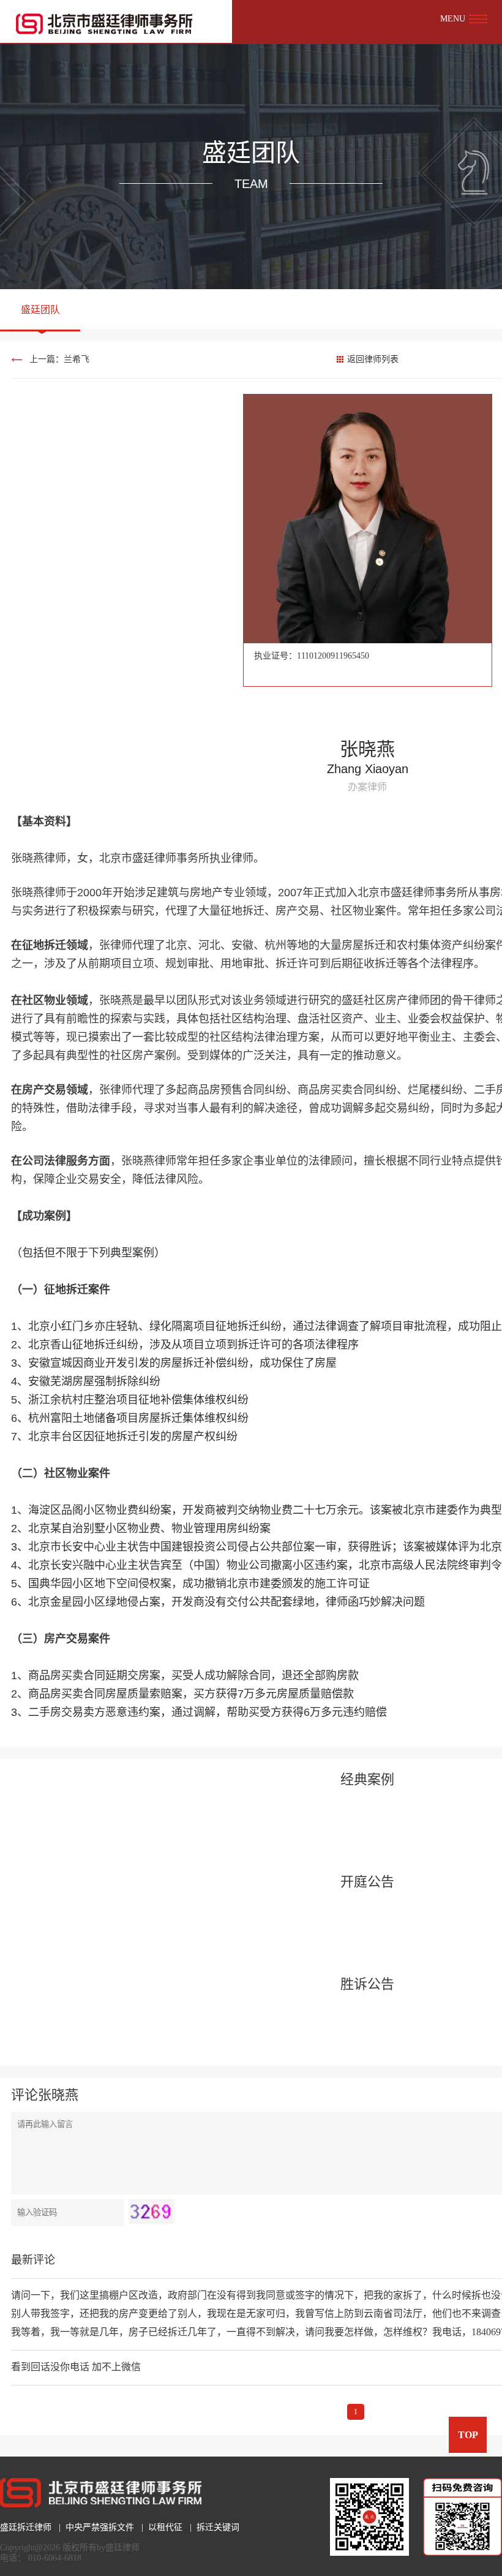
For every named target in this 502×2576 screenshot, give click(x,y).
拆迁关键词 (218, 2527)
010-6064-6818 (55, 2558)
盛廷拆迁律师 (26, 2527)
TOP (468, 2435)
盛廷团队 (40, 310)
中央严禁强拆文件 (100, 2527)
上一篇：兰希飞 (59, 359)
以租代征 (165, 2527)
